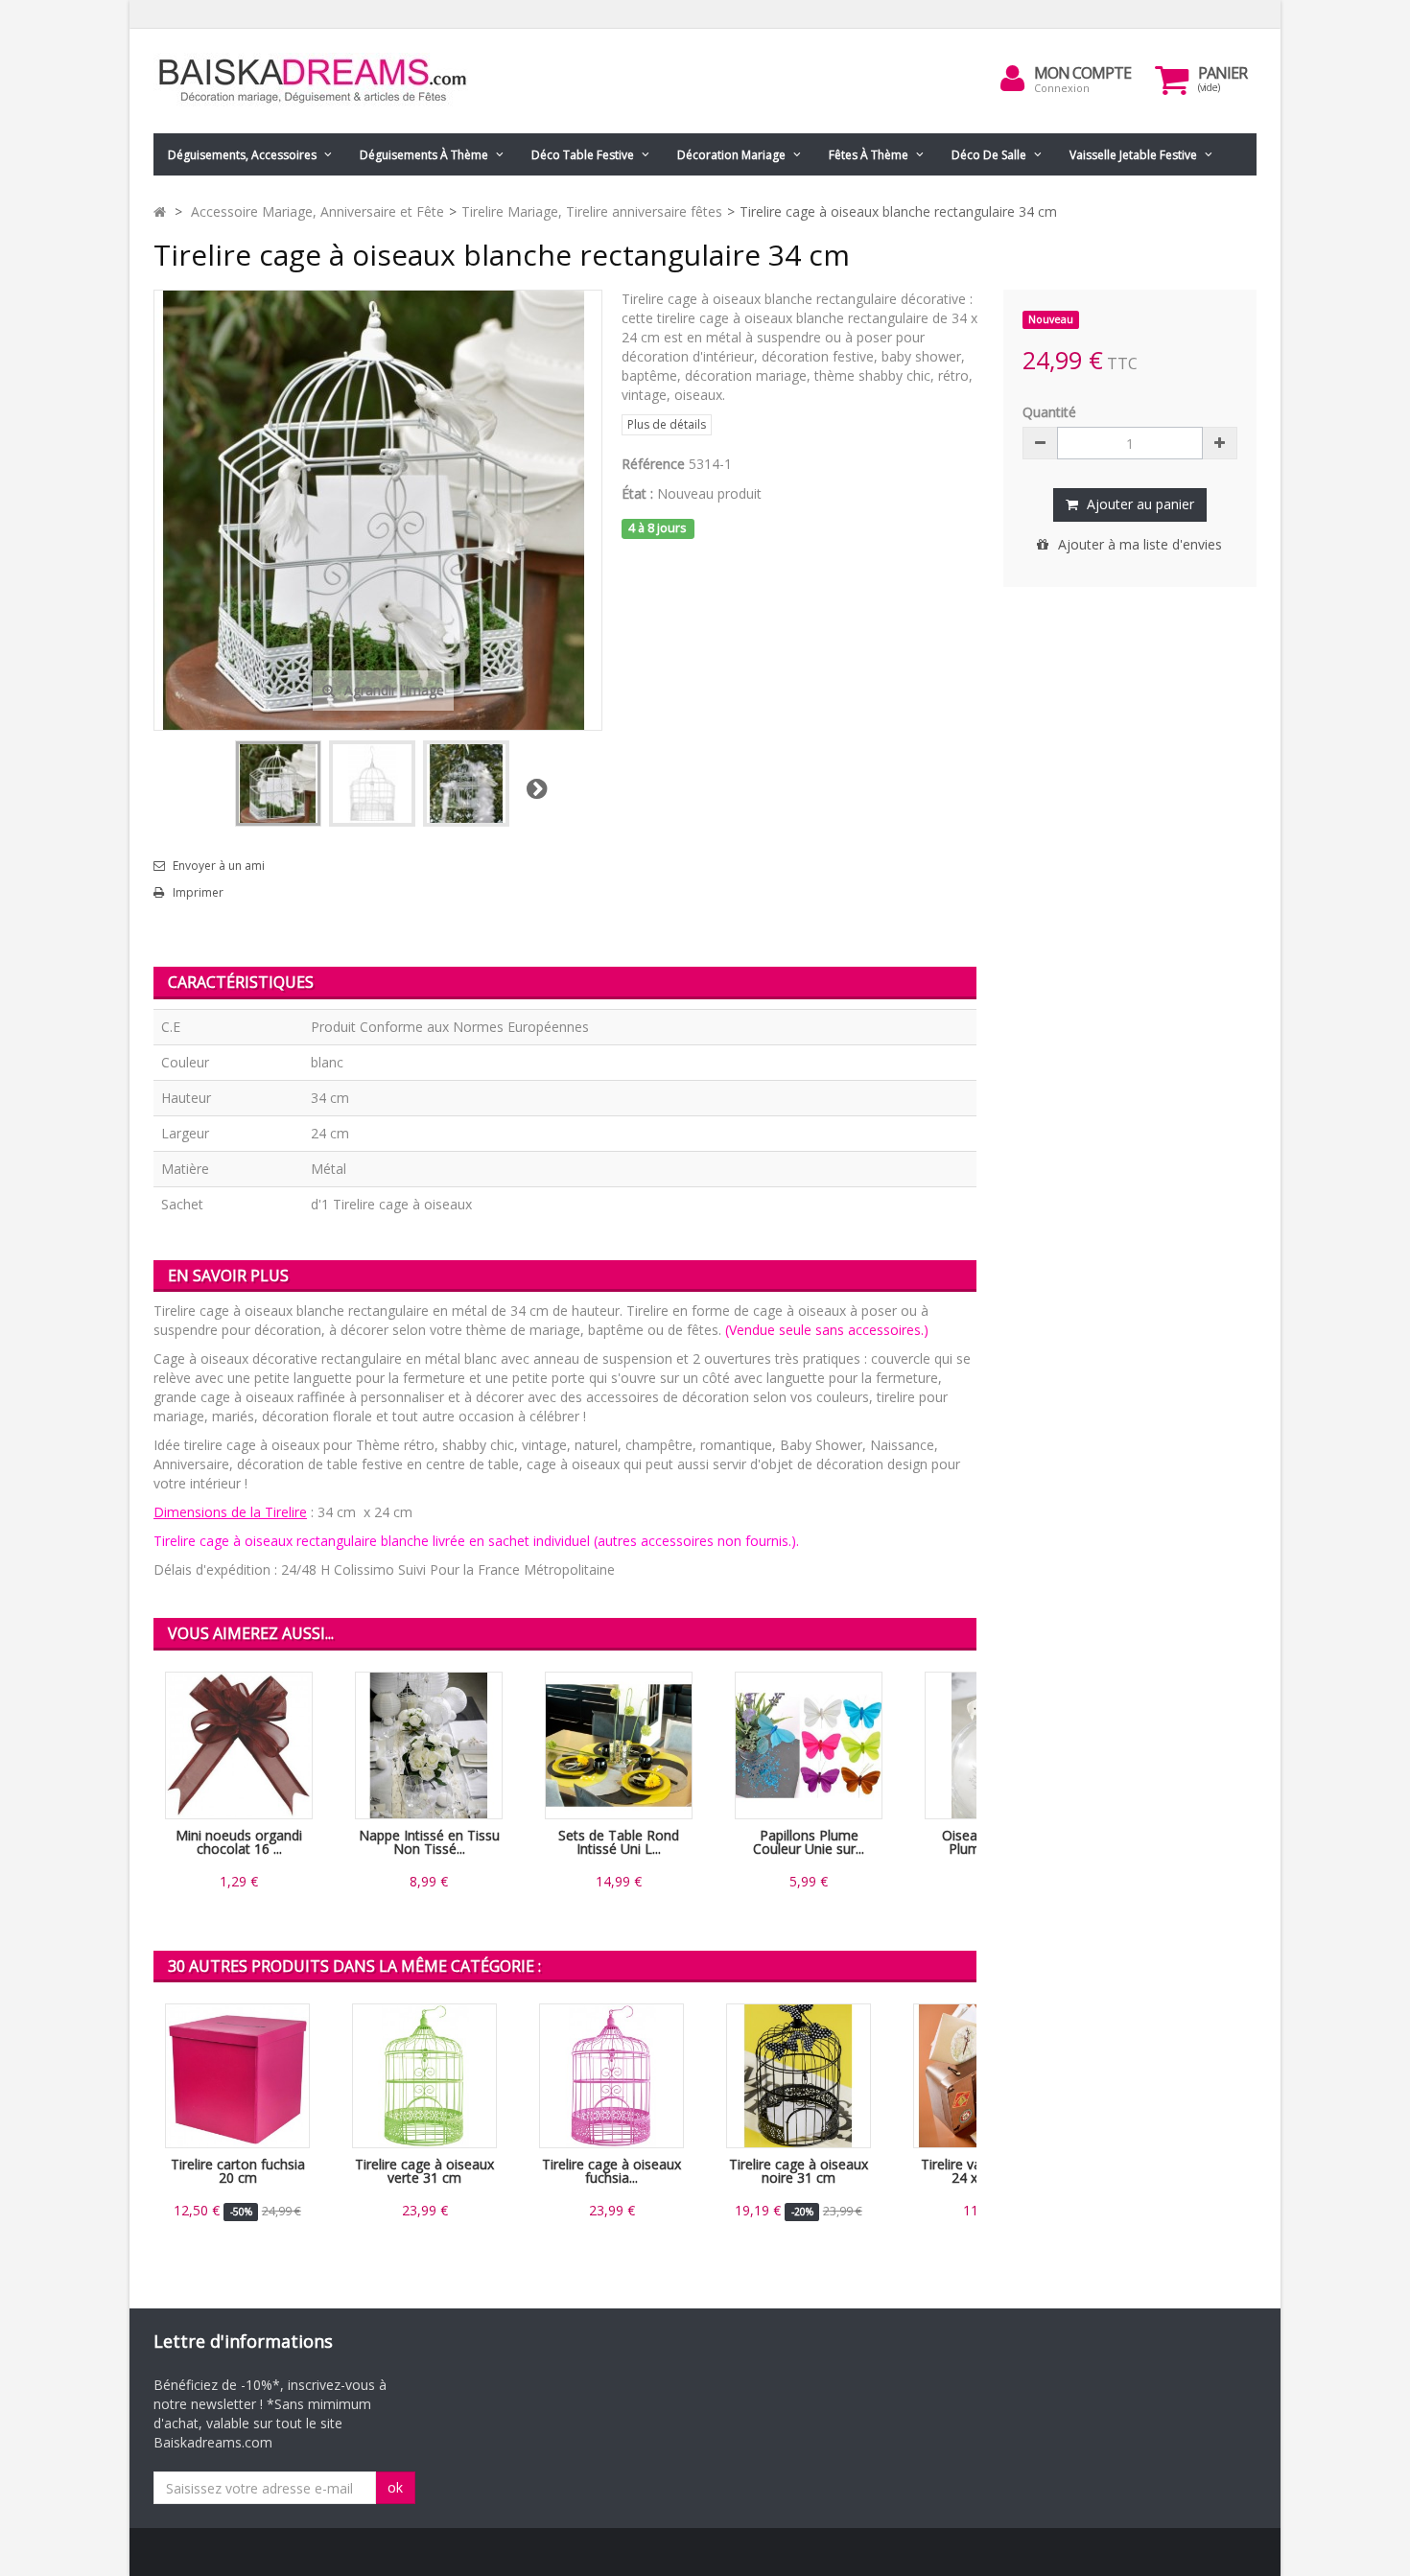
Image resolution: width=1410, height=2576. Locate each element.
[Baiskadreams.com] (331, 81)
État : (637, 493)
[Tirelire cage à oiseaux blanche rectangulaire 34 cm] (278, 784)
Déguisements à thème (424, 155)
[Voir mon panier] (1172, 80)
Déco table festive (583, 155)
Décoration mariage (731, 155)
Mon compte (1082, 73)
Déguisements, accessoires (242, 155)
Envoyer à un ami (219, 866)
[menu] (1013, 79)
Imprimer (198, 893)
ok (395, 2487)
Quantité (1049, 412)
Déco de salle (989, 155)
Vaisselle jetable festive (1133, 155)
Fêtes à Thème (869, 155)
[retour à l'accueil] (160, 211)
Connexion (1062, 88)
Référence (653, 464)
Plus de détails (667, 424)
